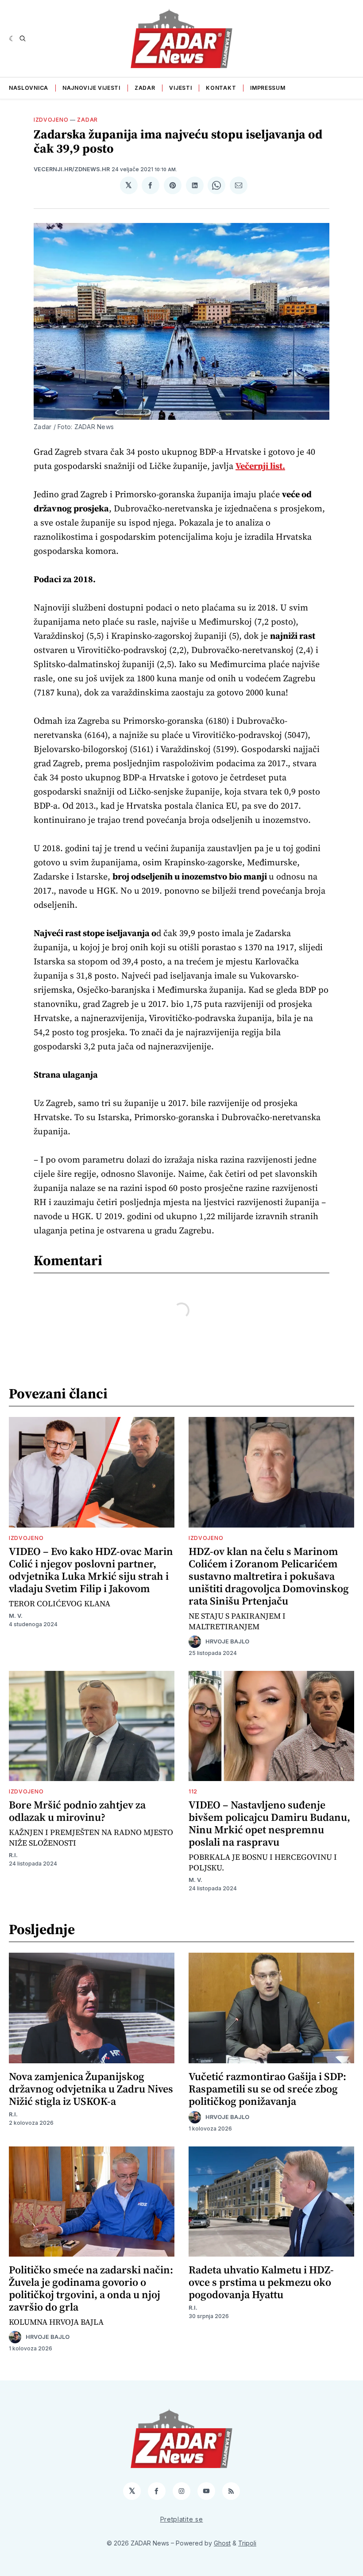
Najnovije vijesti (91, 88)
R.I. (13, 1855)
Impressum (268, 88)
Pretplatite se (182, 2519)
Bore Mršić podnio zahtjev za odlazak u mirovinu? (77, 1811)
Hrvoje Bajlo (227, 1641)
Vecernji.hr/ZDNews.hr (72, 169)
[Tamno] (12, 38)
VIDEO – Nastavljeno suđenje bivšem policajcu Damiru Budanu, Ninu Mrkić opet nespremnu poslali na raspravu (269, 1823)
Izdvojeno (51, 120)
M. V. (16, 1616)
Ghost (222, 2543)
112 (193, 1791)
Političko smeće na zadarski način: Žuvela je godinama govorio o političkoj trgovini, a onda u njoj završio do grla (91, 2288)
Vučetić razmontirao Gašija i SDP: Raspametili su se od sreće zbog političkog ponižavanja (267, 2089)
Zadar (145, 88)
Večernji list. (260, 466)
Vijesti (180, 88)
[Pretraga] (23, 38)
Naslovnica (29, 88)
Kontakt (221, 88)
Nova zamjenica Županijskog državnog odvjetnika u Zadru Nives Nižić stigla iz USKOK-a (91, 2089)
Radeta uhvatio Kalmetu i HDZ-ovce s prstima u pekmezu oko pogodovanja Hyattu (261, 2282)
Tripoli (247, 2543)
